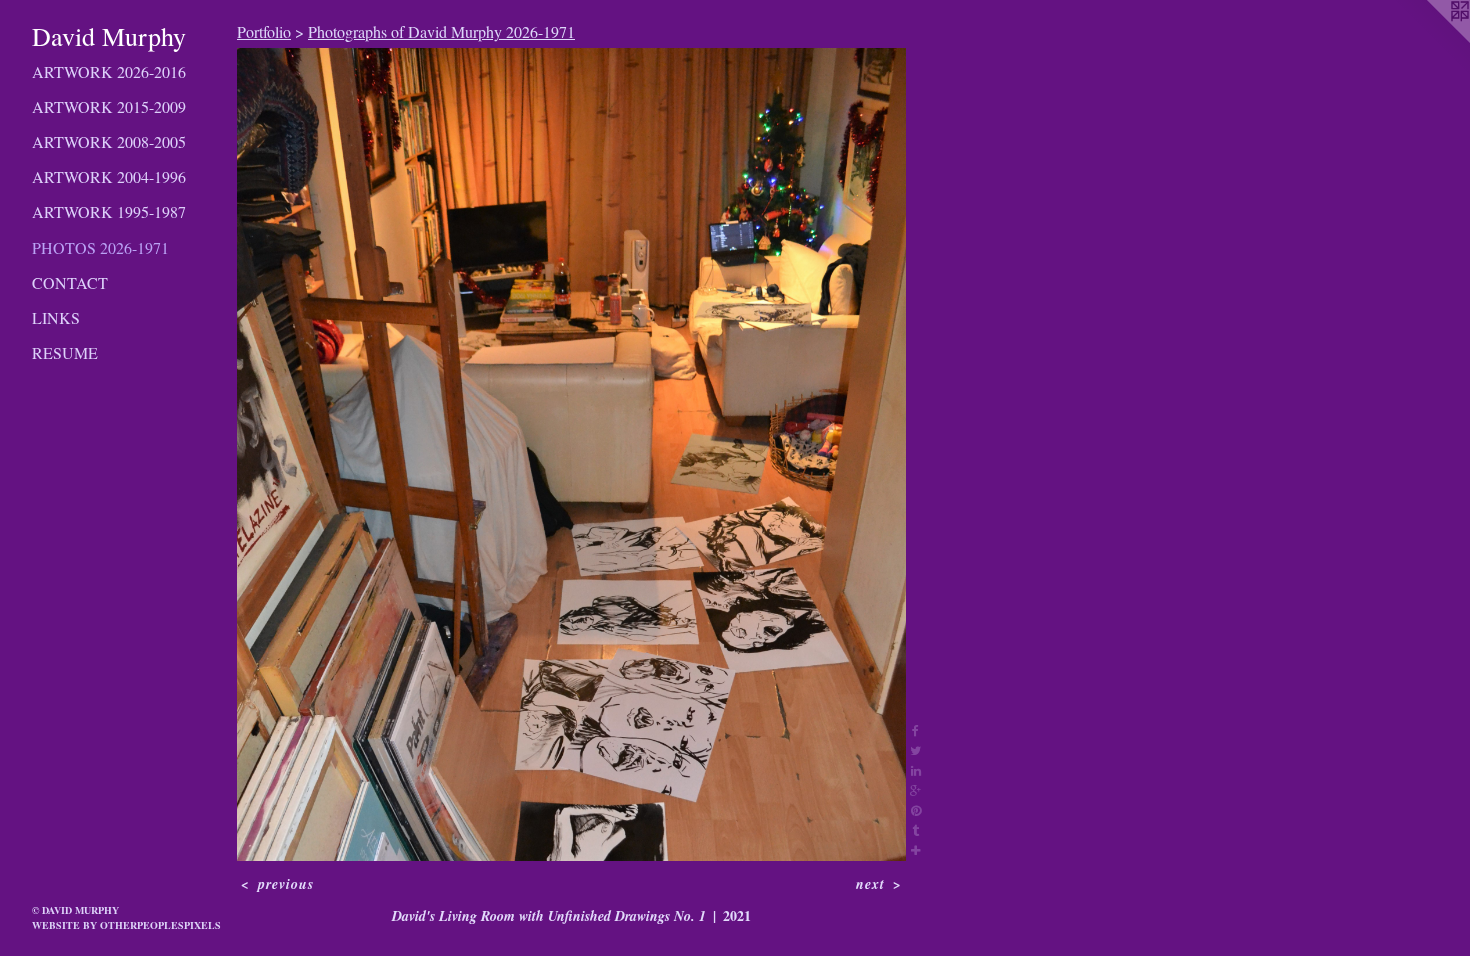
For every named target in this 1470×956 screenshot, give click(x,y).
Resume (65, 352)
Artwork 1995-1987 (109, 211)
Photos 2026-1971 (100, 247)
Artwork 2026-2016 (109, 71)
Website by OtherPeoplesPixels (126, 925)
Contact (70, 282)
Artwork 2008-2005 (109, 141)
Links (56, 317)
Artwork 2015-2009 (109, 106)
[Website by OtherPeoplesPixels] (1430, 40)
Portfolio (264, 31)
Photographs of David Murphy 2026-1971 (441, 31)
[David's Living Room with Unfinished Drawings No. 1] (571, 454)
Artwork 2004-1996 (109, 176)
